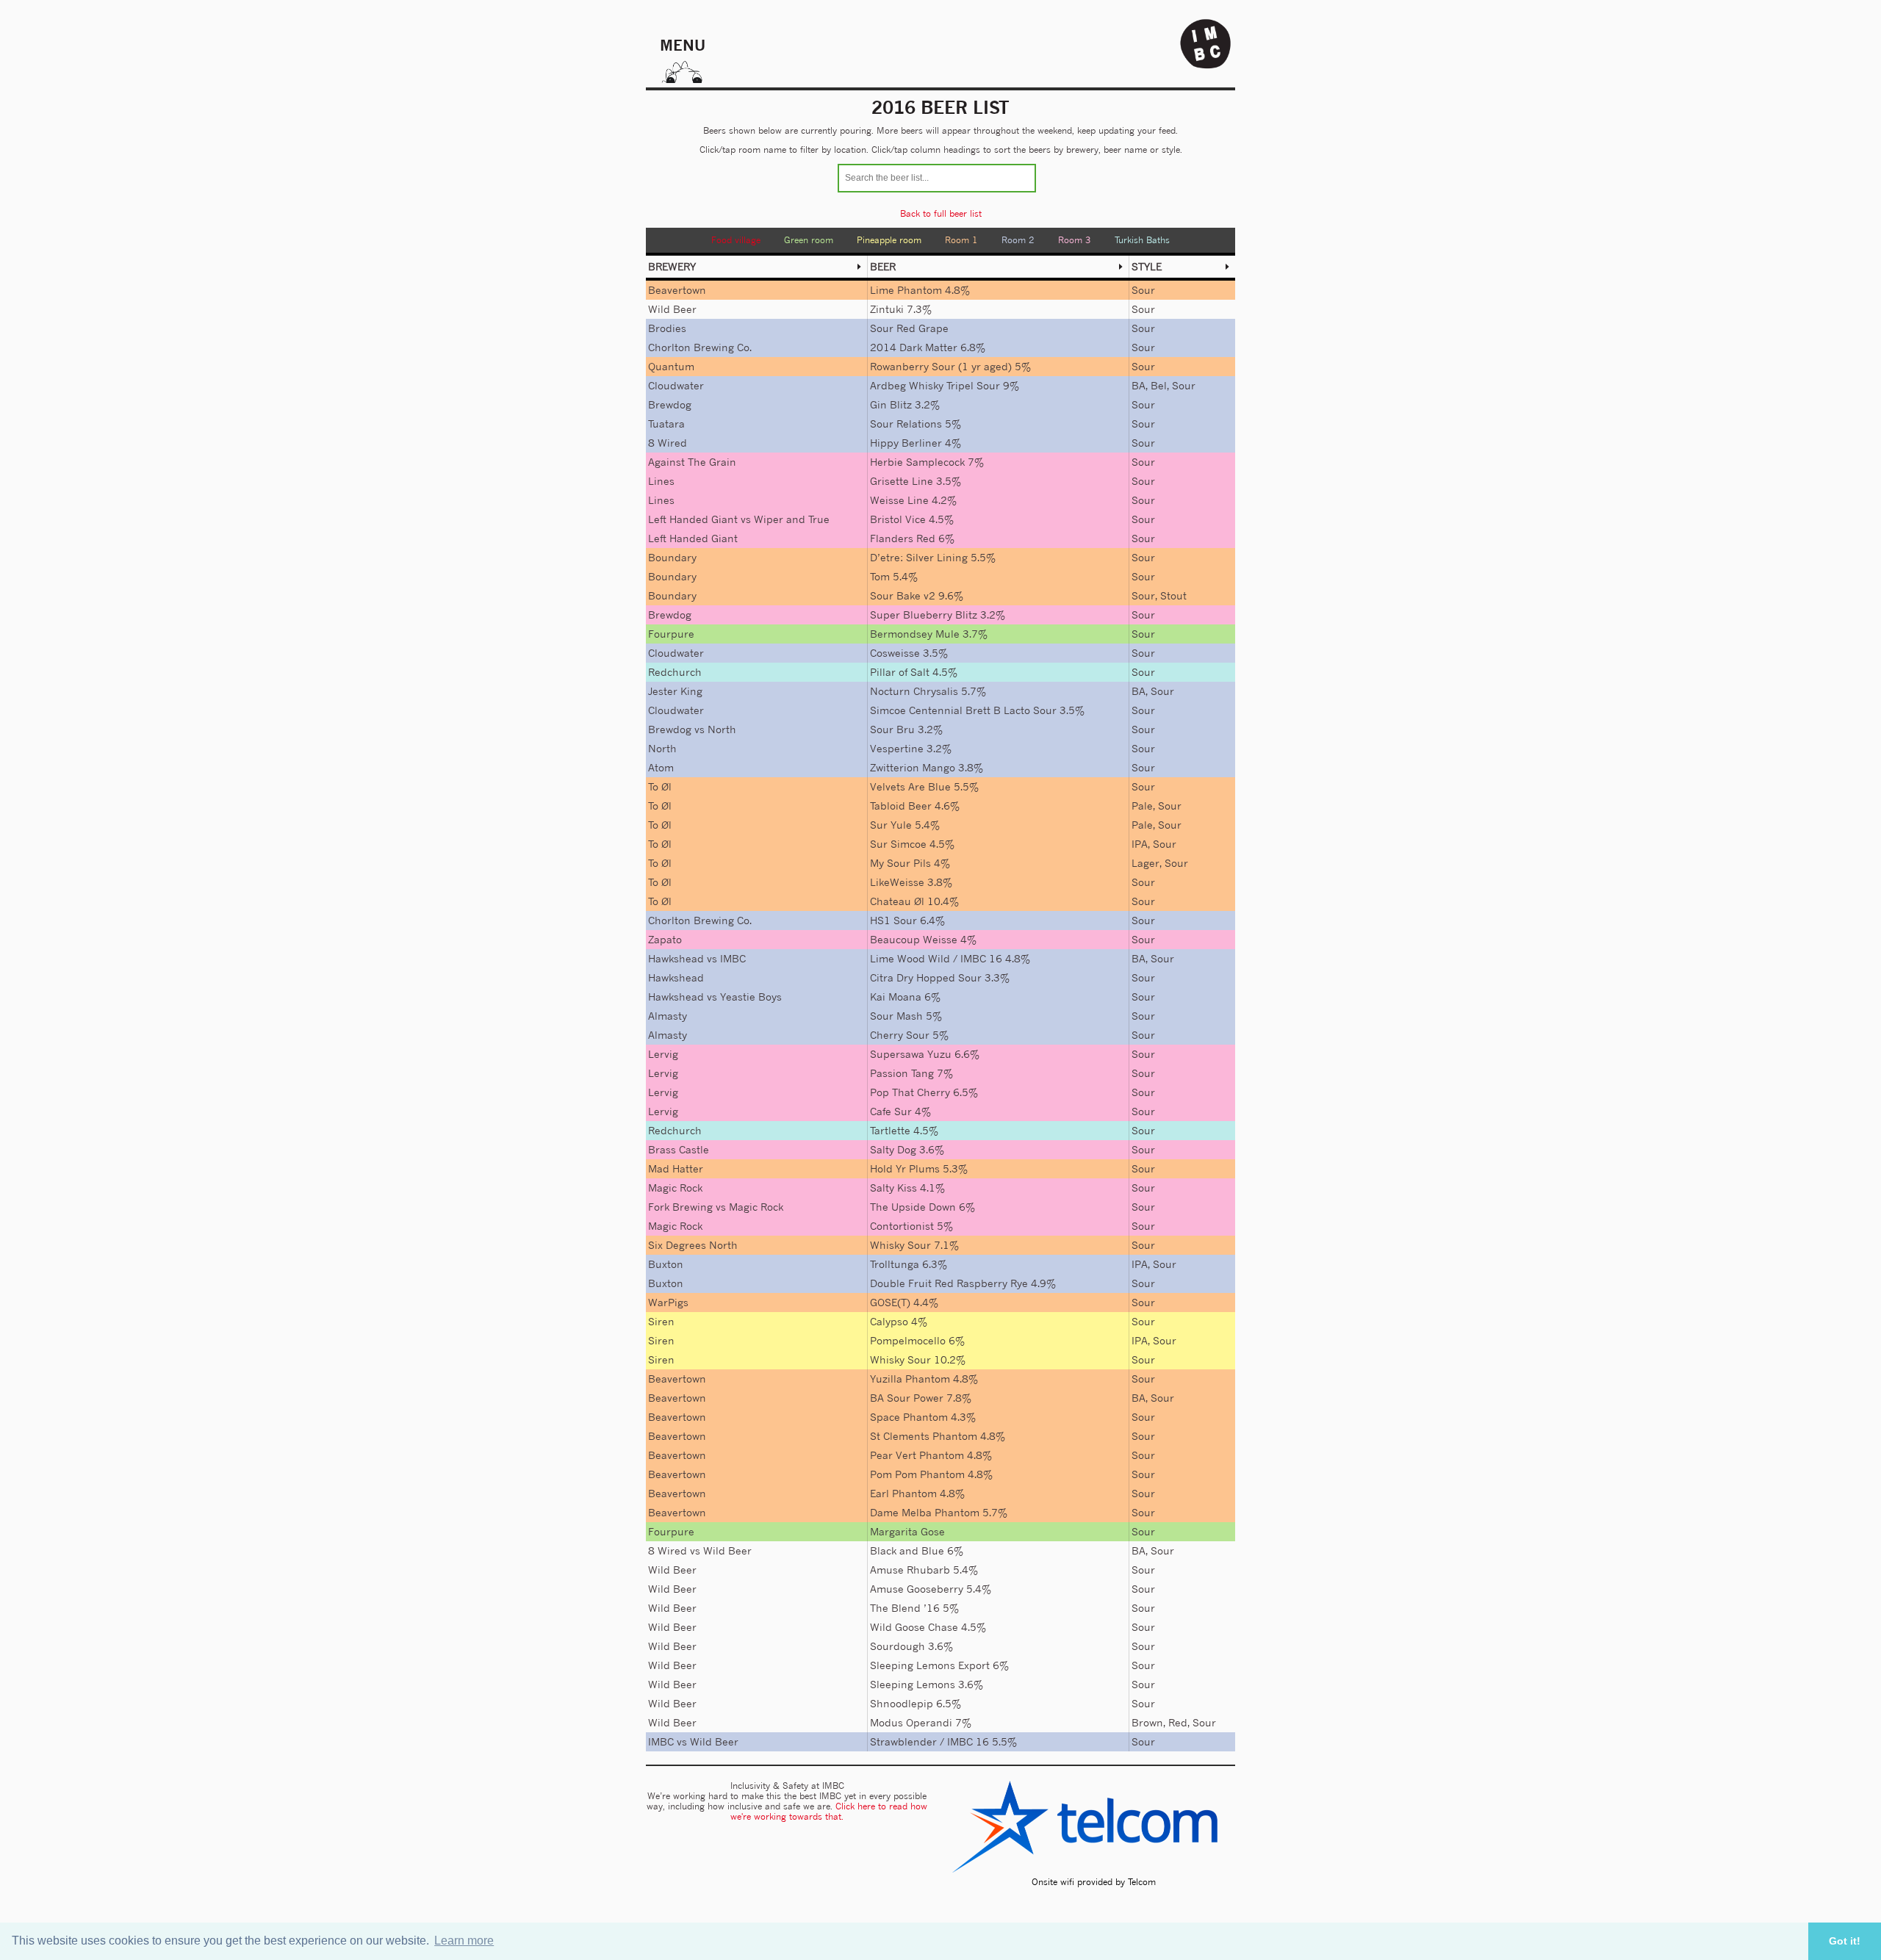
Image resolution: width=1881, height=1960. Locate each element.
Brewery (672, 266)
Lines (661, 481)
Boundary (672, 557)
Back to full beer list (941, 213)
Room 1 (961, 240)
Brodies (667, 328)
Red (1178, 1722)
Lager (1145, 863)
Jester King (675, 691)
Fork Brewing (680, 1207)
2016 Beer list (940, 107)
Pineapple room (889, 240)
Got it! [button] (1845, 1941)
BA (1139, 385)
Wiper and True (792, 519)
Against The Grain (692, 462)
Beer (883, 266)
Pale (1142, 806)
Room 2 (1018, 240)
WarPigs (668, 1302)
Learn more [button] (464, 1941)
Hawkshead (676, 958)
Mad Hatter (676, 1168)
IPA (1140, 844)
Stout (1173, 595)
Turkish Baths (1142, 240)
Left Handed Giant (693, 519)
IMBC (733, 958)
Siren (661, 1321)
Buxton (666, 1264)
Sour (1143, 290)
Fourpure (671, 634)
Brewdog (670, 404)
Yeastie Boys (751, 997)
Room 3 (1075, 240)
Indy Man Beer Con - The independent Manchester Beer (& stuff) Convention (1206, 44)
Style (1147, 266)
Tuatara (666, 424)
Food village (736, 240)
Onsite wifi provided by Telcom (1094, 1882)
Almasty (668, 1016)
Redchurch (675, 672)
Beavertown (677, 290)
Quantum (671, 366)
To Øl (660, 786)
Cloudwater (676, 385)
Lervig (663, 1054)
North (722, 729)
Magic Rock (675, 1188)
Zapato (665, 939)
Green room (809, 240)
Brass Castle (679, 1149)
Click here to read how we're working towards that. (829, 1811)
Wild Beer (672, 309)
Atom (661, 767)
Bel (1159, 385)
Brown (1147, 1722)
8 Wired (668, 443)
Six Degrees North (693, 1245)
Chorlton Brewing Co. (700, 347)
